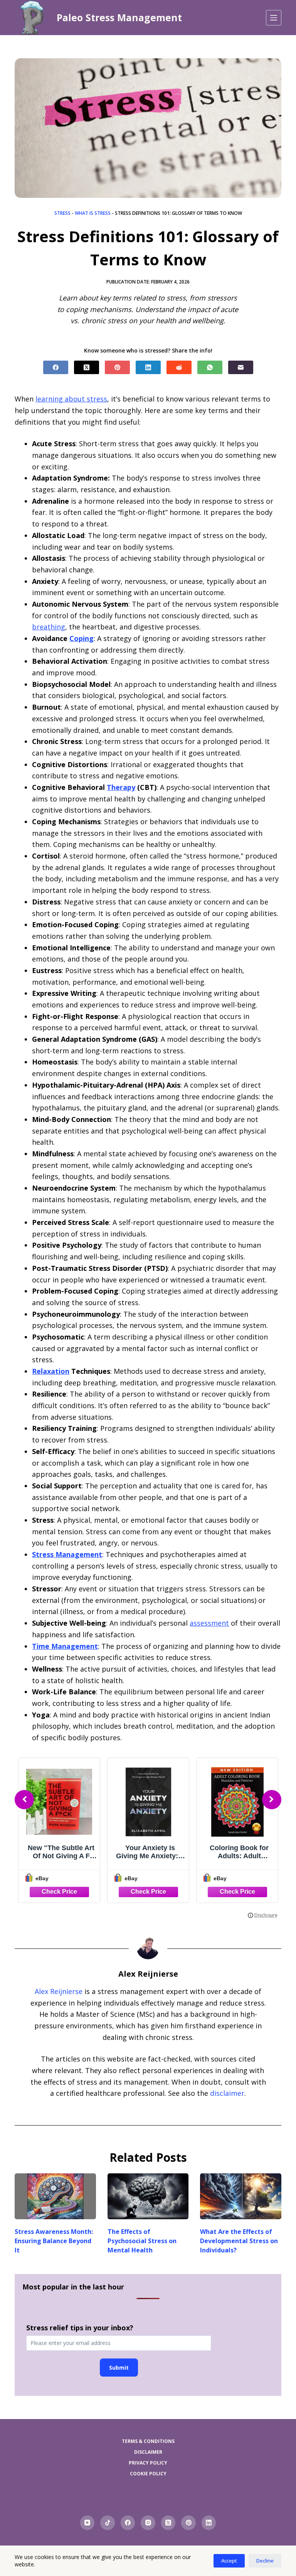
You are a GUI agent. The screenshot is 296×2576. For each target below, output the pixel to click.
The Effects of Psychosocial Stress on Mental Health (142, 2241)
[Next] (272, 1800)
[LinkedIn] (148, 367)
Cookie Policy (148, 2474)
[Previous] (24, 1800)
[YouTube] (87, 2523)
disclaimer (227, 2093)
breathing (49, 627)
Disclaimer (148, 2452)
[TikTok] (108, 2523)
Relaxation (51, 1371)
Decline (265, 2561)
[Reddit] (179, 367)
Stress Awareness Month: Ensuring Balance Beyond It (54, 2241)
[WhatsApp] (210, 367)
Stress (62, 213)
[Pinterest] (117, 367)
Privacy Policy (148, 2463)
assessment (209, 1623)
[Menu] (274, 18)
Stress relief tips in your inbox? (80, 2328)
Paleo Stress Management (119, 17)
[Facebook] (56, 367)
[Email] (241, 367)
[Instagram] (148, 2523)
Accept (229, 2561)
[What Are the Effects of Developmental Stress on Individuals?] (240, 2196)
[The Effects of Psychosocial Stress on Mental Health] (148, 2196)
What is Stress (93, 213)
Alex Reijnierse (59, 1991)
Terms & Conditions (148, 2441)
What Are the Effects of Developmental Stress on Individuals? (239, 2241)
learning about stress (71, 399)
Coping (82, 638)
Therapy (121, 787)
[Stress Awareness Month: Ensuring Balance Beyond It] (55, 2196)
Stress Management (67, 1554)
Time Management (65, 1646)
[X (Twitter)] (87, 367)
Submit (119, 2368)
